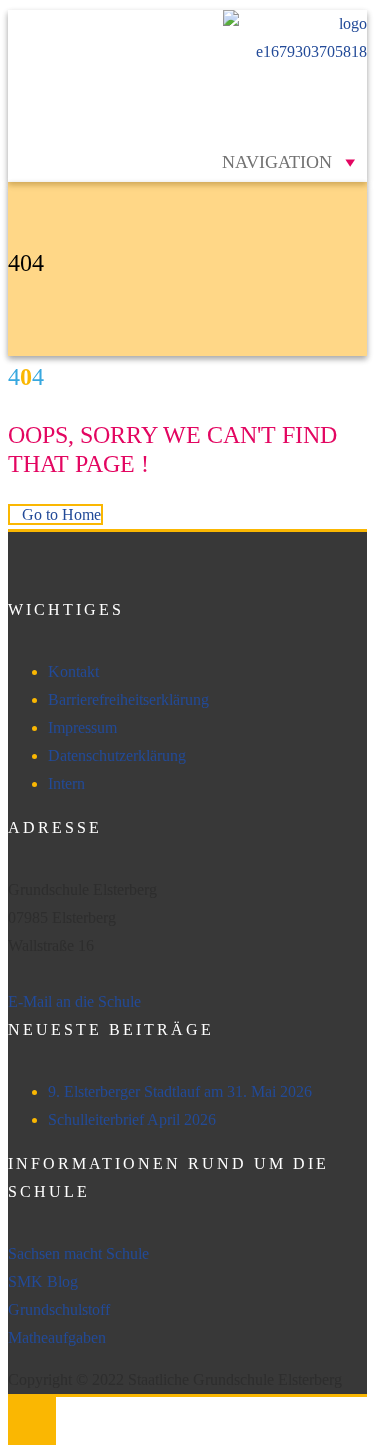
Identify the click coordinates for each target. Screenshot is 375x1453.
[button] (277, 162)
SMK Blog (43, 1281)
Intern (66, 783)
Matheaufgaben (57, 1337)
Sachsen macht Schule (78, 1253)
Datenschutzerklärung (117, 755)
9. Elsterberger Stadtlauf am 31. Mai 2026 (180, 1091)
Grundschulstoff (59, 1309)
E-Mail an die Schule (74, 1001)
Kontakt (73, 671)
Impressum (82, 727)
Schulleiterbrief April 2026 (132, 1119)
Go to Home (61, 514)
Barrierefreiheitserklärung (128, 699)
